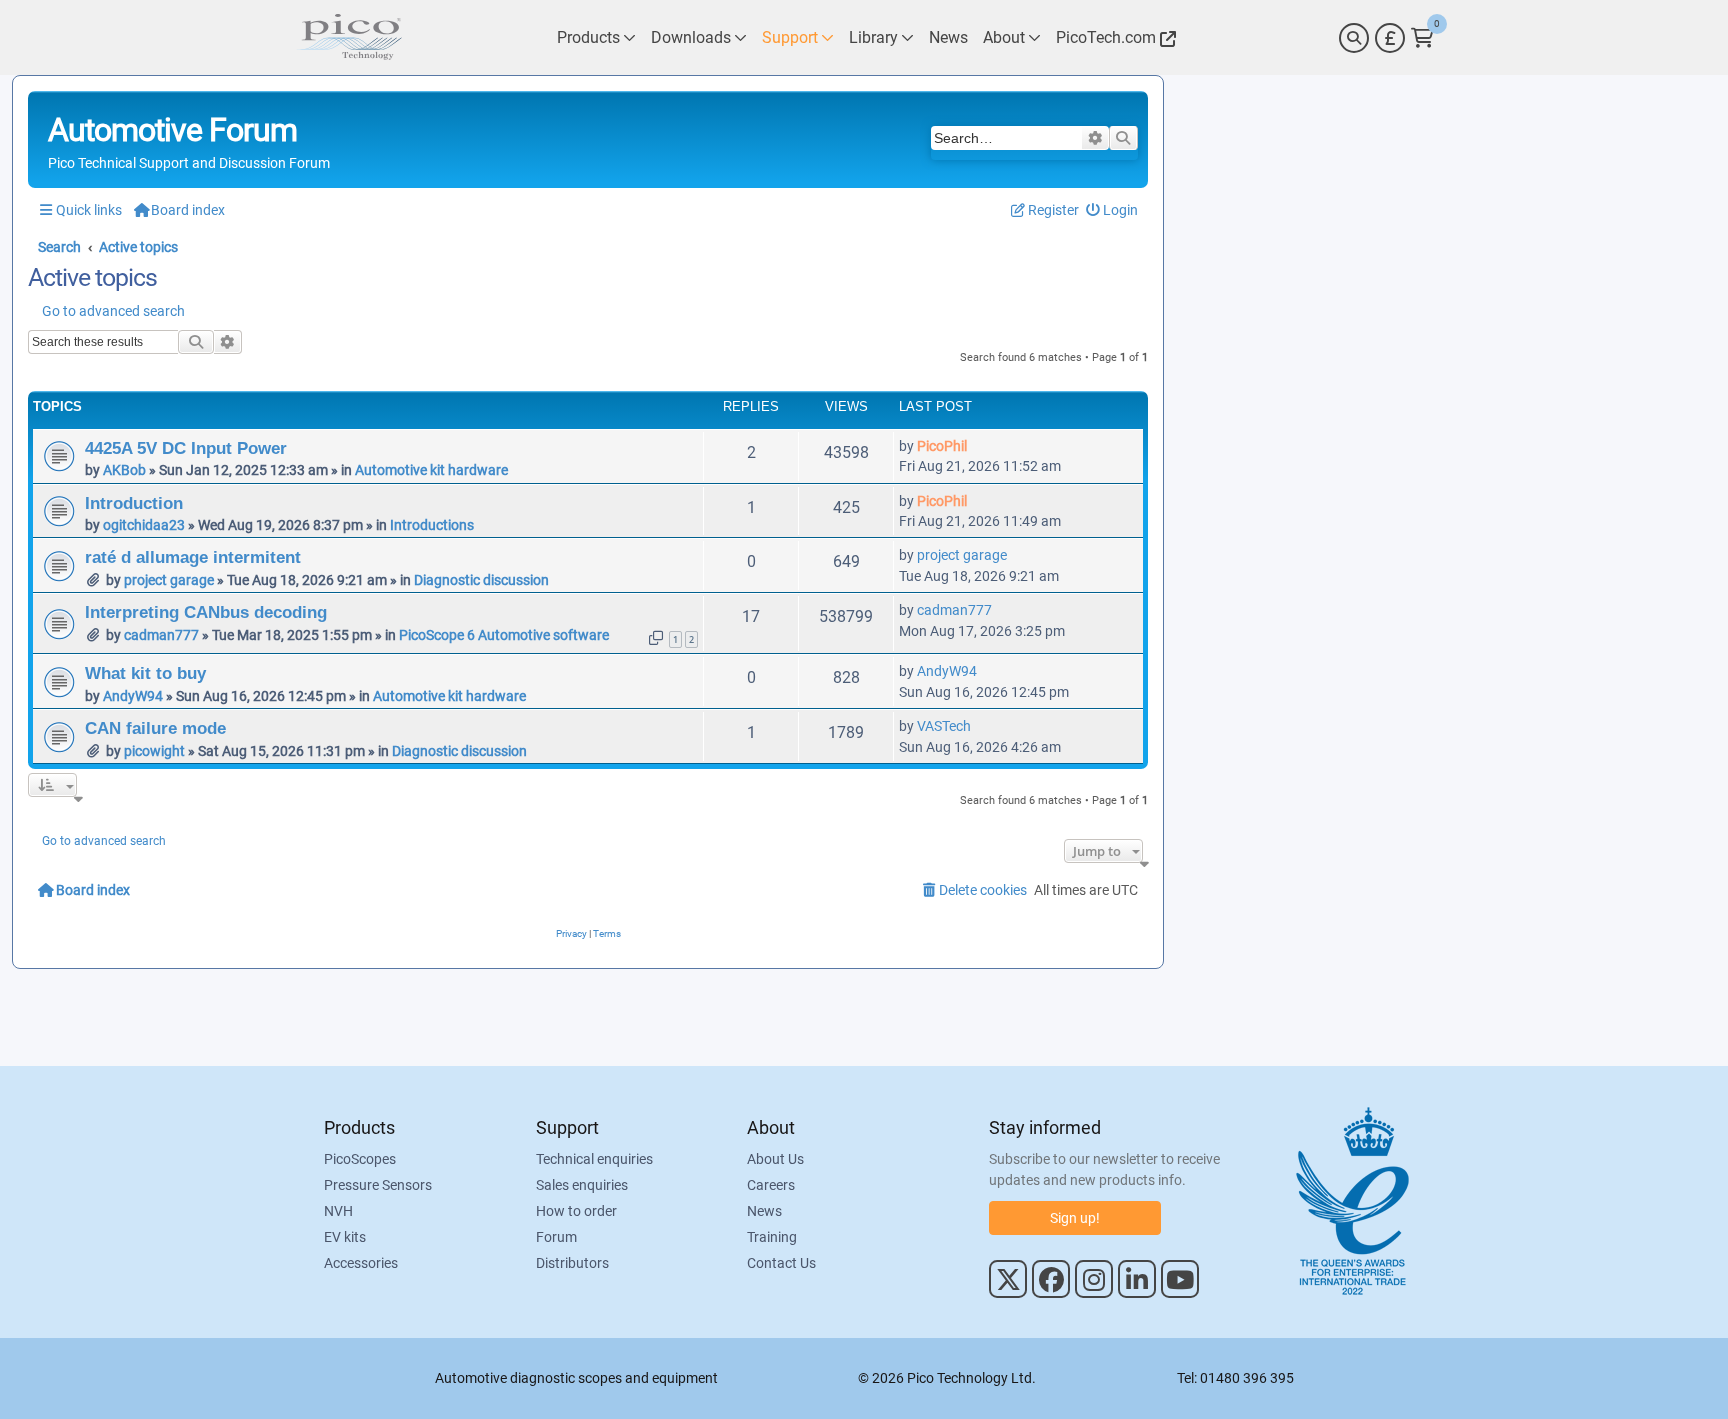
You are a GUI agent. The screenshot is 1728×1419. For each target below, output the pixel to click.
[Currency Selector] (1390, 38)
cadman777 (161, 635)
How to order (576, 1211)
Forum (556, 1237)
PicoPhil (942, 446)
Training (772, 1237)
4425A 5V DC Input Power (186, 448)
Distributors (572, 1263)
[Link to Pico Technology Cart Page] (1422, 38)
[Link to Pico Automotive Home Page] (349, 37)
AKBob (124, 470)
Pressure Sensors (378, 1185)
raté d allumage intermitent (193, 557)
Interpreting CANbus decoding (206, 612)
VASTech (944, 726)
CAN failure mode (155, 728)
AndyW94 (133, 696)
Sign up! (1075, 1218)
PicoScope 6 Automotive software (504, 635)
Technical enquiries (594, 1159)
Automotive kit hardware (431, 470)
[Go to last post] (977, 446)
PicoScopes (360, 1159)
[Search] (1354, 38)
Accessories (361, 1263)
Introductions (432, 525)
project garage (169, 580)
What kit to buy (145, 673)
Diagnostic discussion (481, 580)
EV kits (345, 1237)
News (764, 1211)
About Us (775, 1159)
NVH (338, 1211)
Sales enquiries (582, 1185)
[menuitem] (1112, 210)
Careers (771, 1185)
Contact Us (781, 1263)
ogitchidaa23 (144, 525)
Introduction (134, 503)
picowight (154, 751)
